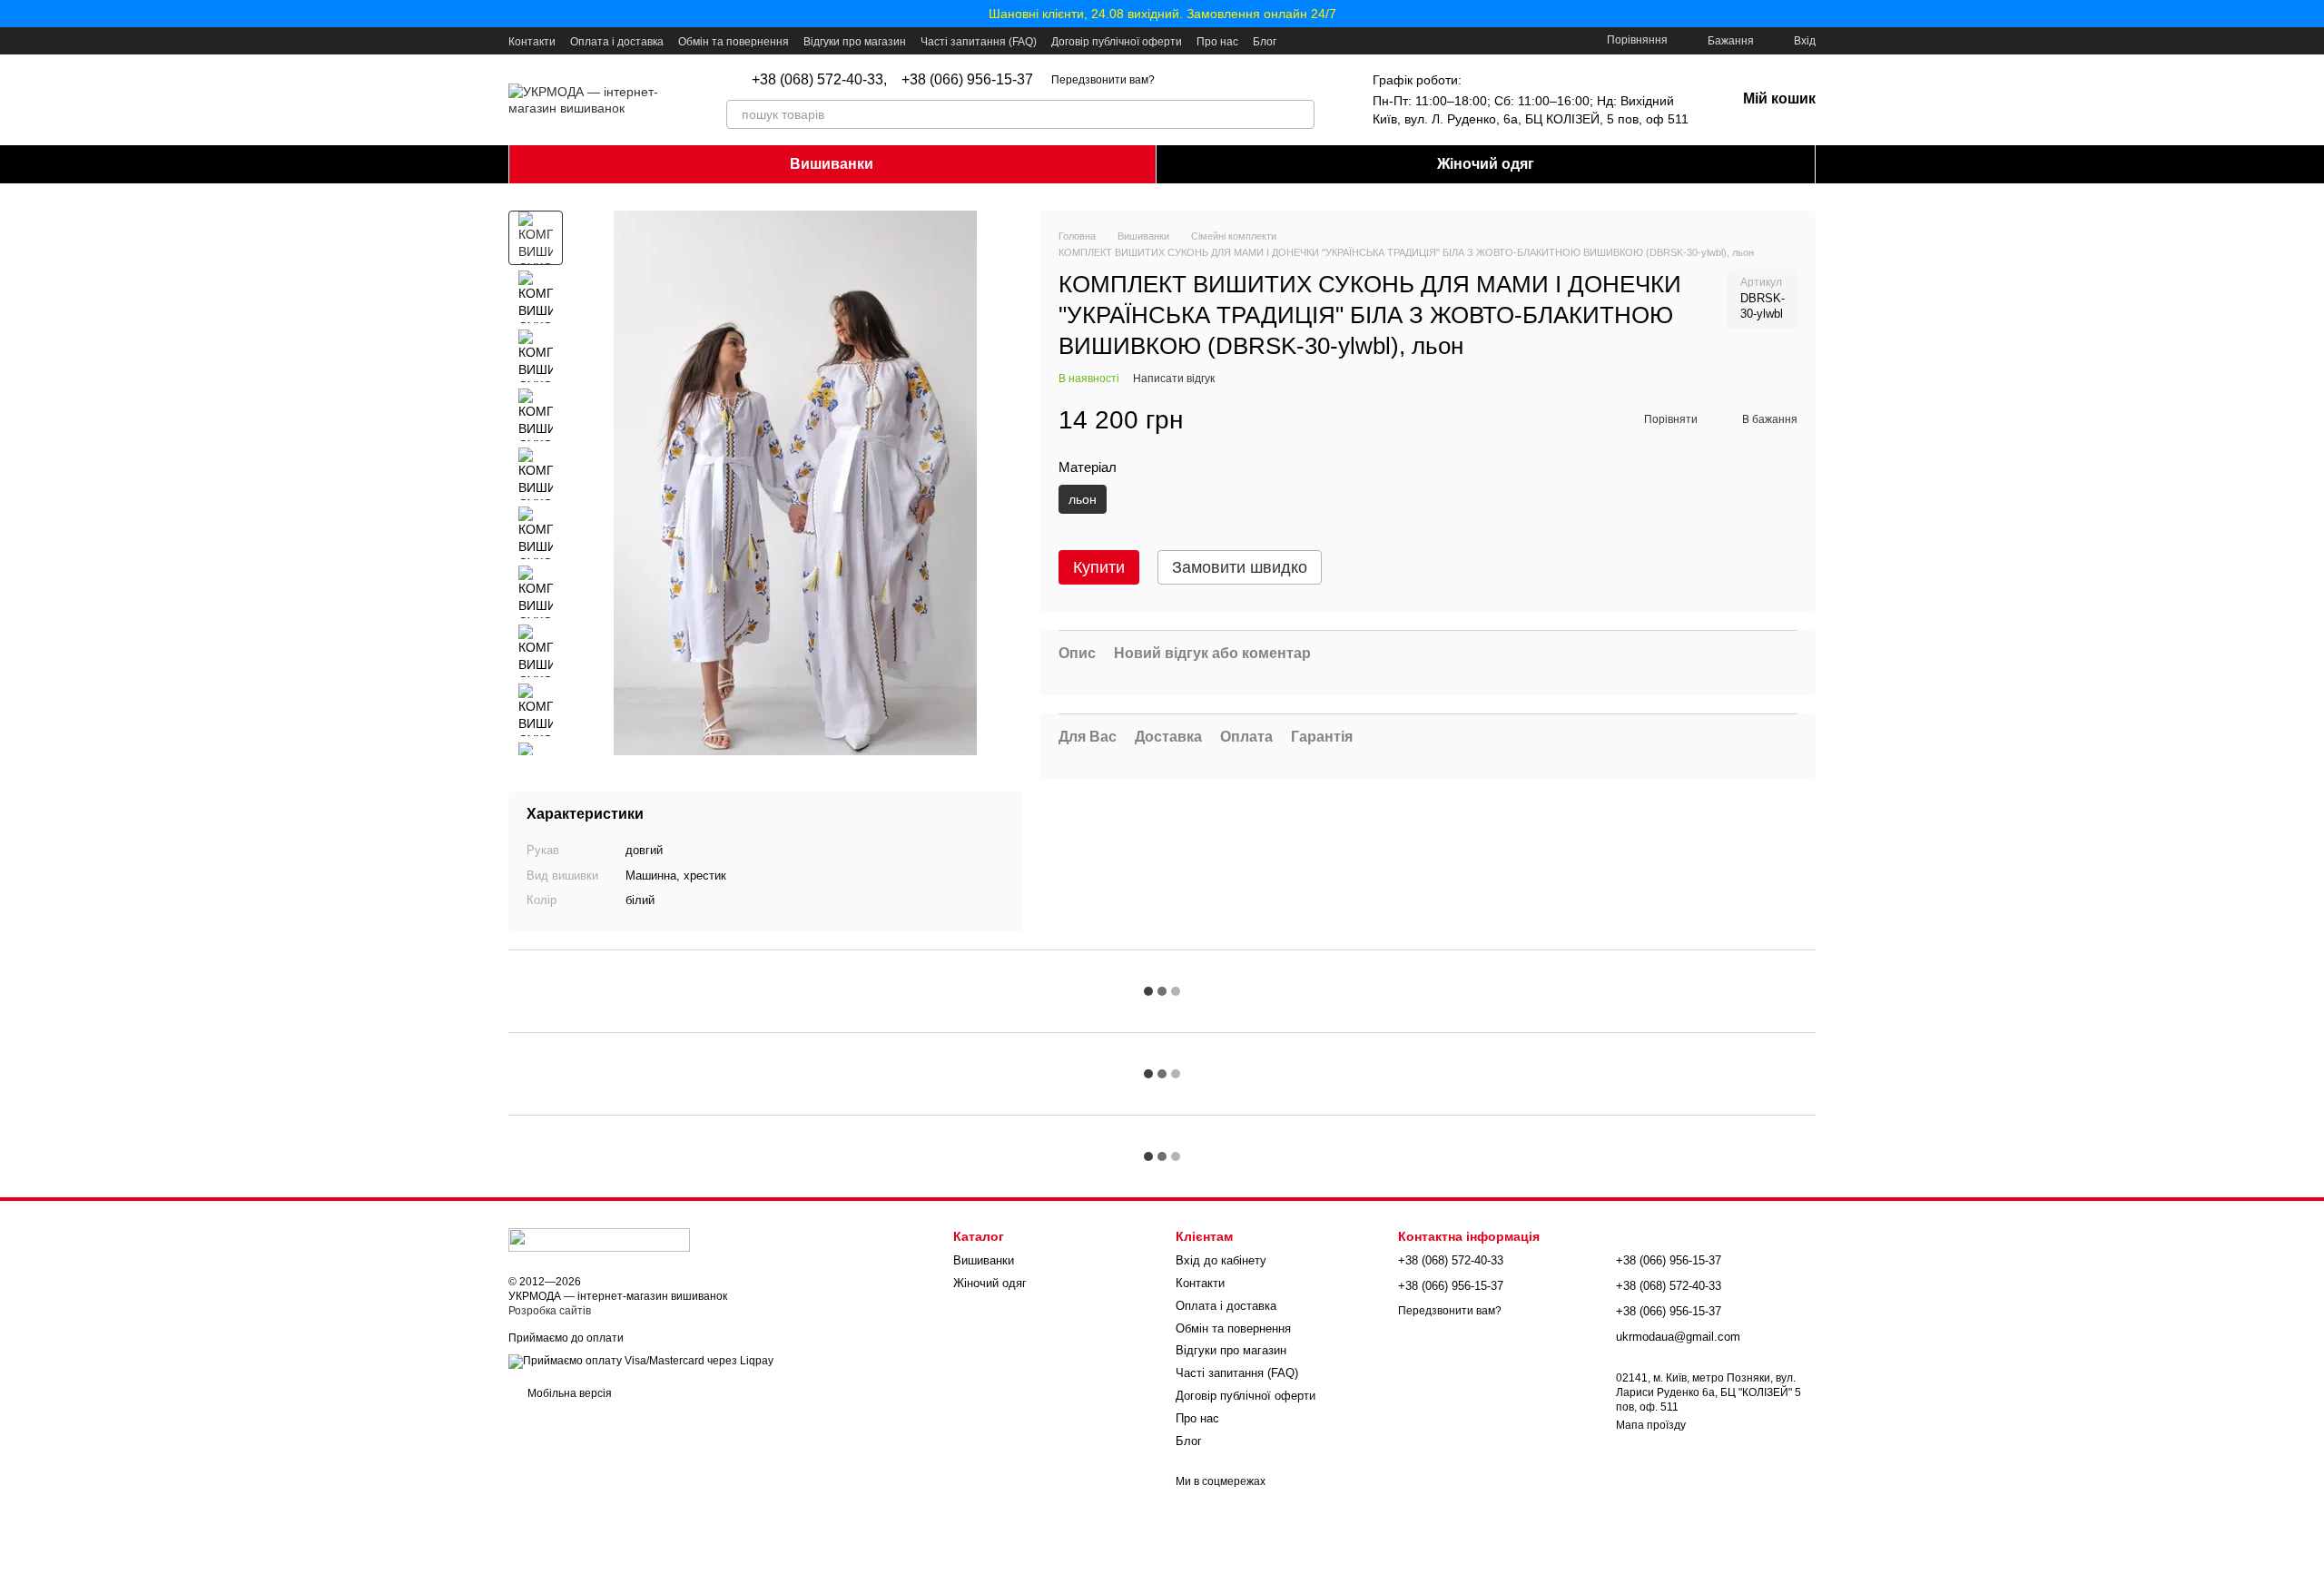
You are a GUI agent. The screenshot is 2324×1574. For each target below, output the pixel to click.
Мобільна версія (568, 1393)
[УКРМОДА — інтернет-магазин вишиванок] (599, 1239)
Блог (1265, 42)
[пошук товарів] (1300, 114)
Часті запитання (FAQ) (979, 42)
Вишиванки (832, 164)
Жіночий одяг (1486, 164)
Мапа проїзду (1651, 1425)
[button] (2309, 14)
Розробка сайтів (550, 1311)
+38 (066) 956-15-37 (967, 80)
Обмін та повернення (734, 42)
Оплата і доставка (617, 42)
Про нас (1217, 42)
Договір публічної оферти (1117, 42)
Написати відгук (1174, 379)
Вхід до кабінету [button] (1221, 1260)
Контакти (532, 42)
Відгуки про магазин (855, 42)
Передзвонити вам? (1103, 80)
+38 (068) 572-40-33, (819, 80)
